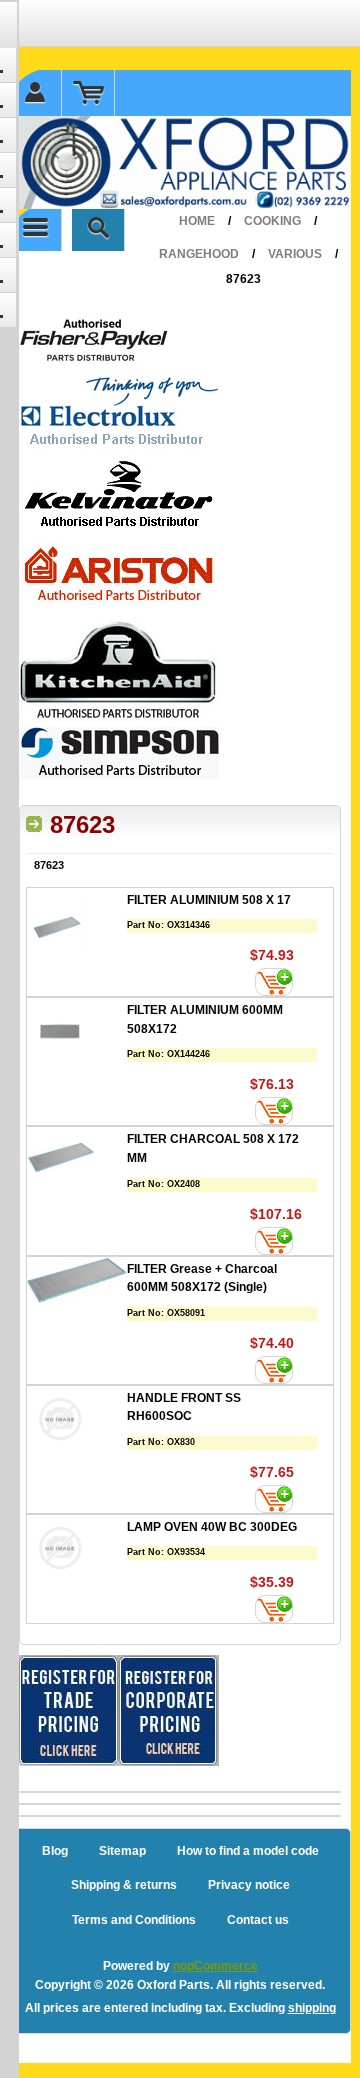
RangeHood (199, 254)
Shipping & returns (124, 1885)
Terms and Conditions (134, 1920)
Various (295, 254)
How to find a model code (248, 1851)
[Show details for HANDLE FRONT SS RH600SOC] (77, 1421)
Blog (55, 1851)
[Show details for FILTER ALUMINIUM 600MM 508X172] (77, 1033)
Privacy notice (249, 1885)
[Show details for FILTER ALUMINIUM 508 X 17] (77, 923)
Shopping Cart (88, 93)
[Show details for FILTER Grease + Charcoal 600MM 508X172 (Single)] (77, 1283)
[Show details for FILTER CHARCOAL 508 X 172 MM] (77, 1162)
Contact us (258, 1920)
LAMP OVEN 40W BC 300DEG (212, 1527)
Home (197, 221)
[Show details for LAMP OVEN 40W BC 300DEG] (77, 1550)
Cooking (272, 221)
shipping (312, 2008)
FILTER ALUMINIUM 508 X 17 (209, 900)
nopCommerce (215, 1966)
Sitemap (122, 1851)
